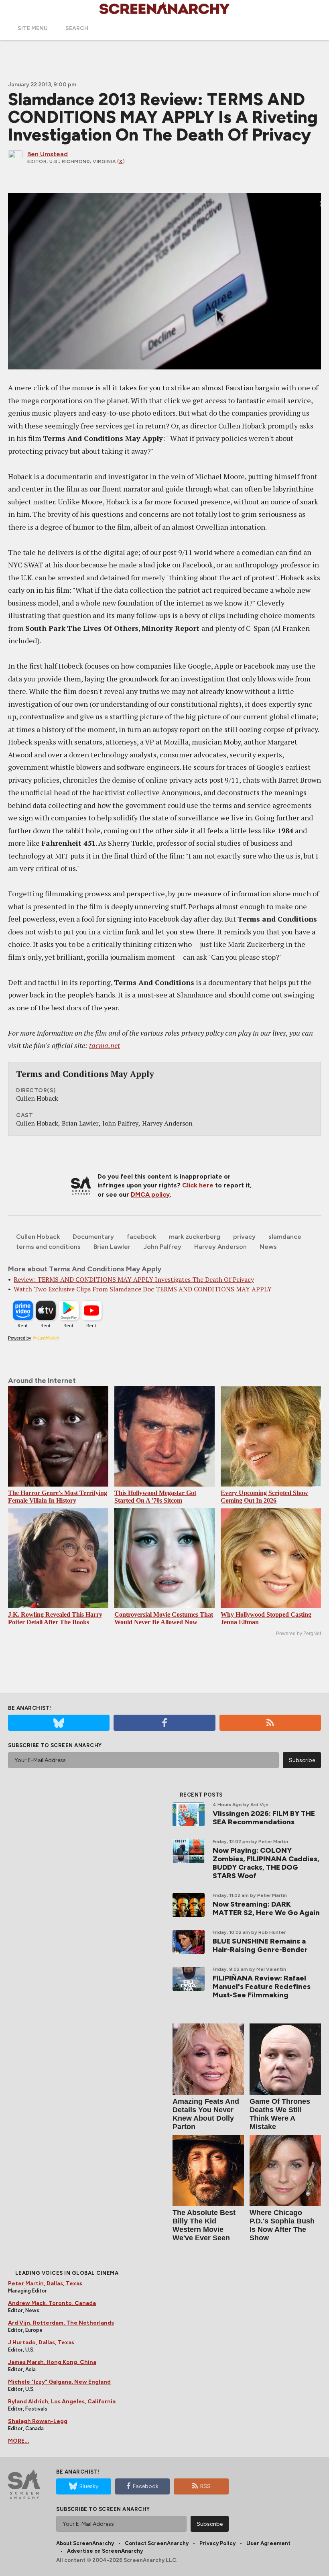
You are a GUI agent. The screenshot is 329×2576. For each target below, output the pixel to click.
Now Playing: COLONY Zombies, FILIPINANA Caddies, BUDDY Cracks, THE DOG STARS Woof (266, 1863)
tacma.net (105, 1045)
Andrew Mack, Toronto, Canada (52, 2303)
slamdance (285, 1237)
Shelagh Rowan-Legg (38, 2421)
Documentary (93, 1237)
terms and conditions (48, 1247)
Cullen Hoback (38, 1237)
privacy (244, 1237)
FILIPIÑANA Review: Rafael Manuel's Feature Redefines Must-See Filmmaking (262, 1987)
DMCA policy (150, 1194)
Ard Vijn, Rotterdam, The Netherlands (61, 2323)
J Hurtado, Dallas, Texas (41, 2342)
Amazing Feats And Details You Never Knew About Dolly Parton (206, 2114)
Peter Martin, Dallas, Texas (45, 2283)
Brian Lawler (112, 1247)
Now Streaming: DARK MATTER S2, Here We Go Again (266, 1908)
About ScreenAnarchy (85, 2543)
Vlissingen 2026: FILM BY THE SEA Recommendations (264, 1818)
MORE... (19, 2441)
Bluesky (89, 2486)
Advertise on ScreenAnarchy (105, 2551)
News (268, 1247)
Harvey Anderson (220, 1247)
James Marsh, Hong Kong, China (52, 2362)
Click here (198, 1185)
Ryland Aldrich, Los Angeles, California (62, 2402)
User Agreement (268, 2543)
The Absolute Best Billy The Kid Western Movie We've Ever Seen (204, 2225)
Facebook (146, 2486)
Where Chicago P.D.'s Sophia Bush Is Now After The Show (282, 2225)
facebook (141, 1237)
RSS (205, 2486)
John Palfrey (162, 1247)
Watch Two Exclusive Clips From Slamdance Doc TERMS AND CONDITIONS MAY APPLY (143, 1289)
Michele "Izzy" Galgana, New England (59, 2382)
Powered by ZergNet (299, 1634)
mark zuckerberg (195, 1237)
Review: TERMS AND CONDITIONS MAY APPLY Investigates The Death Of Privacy (134, 1279)
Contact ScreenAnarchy (157, 2543)
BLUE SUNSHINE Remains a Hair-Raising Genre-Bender (260, 1945)
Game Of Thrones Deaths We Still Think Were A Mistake (280, 2114)
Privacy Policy (217, 2543)
